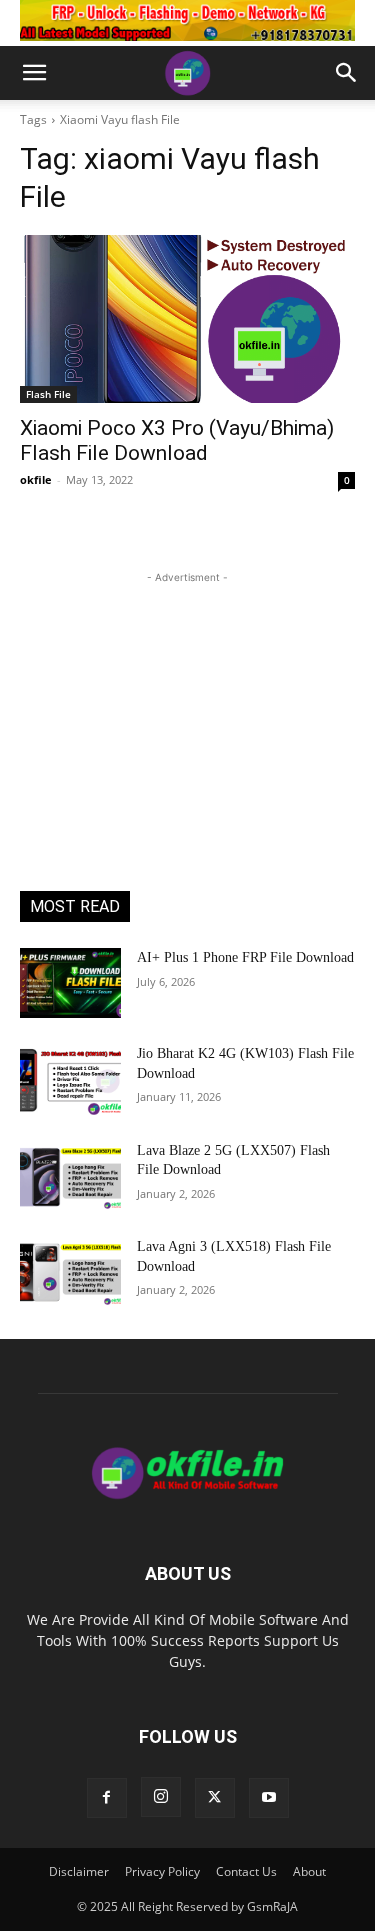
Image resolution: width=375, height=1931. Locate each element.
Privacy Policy (162, 1871)
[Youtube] (269, 1798)
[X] (215, 1798)
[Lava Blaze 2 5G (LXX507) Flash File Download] (70, 1176)
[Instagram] (161, 1797)
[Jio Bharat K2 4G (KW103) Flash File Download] (70, 1079)
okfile (36, 479)
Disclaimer (79, 1871)
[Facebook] (107, 1798)
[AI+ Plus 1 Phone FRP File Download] (70, 983)
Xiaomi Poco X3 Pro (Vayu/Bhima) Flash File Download (177, 440)
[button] (34, 73)
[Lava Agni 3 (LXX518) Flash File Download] (70, 1272)
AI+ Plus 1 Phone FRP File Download (245, 957)
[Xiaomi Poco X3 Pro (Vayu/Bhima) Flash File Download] (187, 319)
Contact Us (246, 1871)
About (309, 1871)
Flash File (48, 394)
